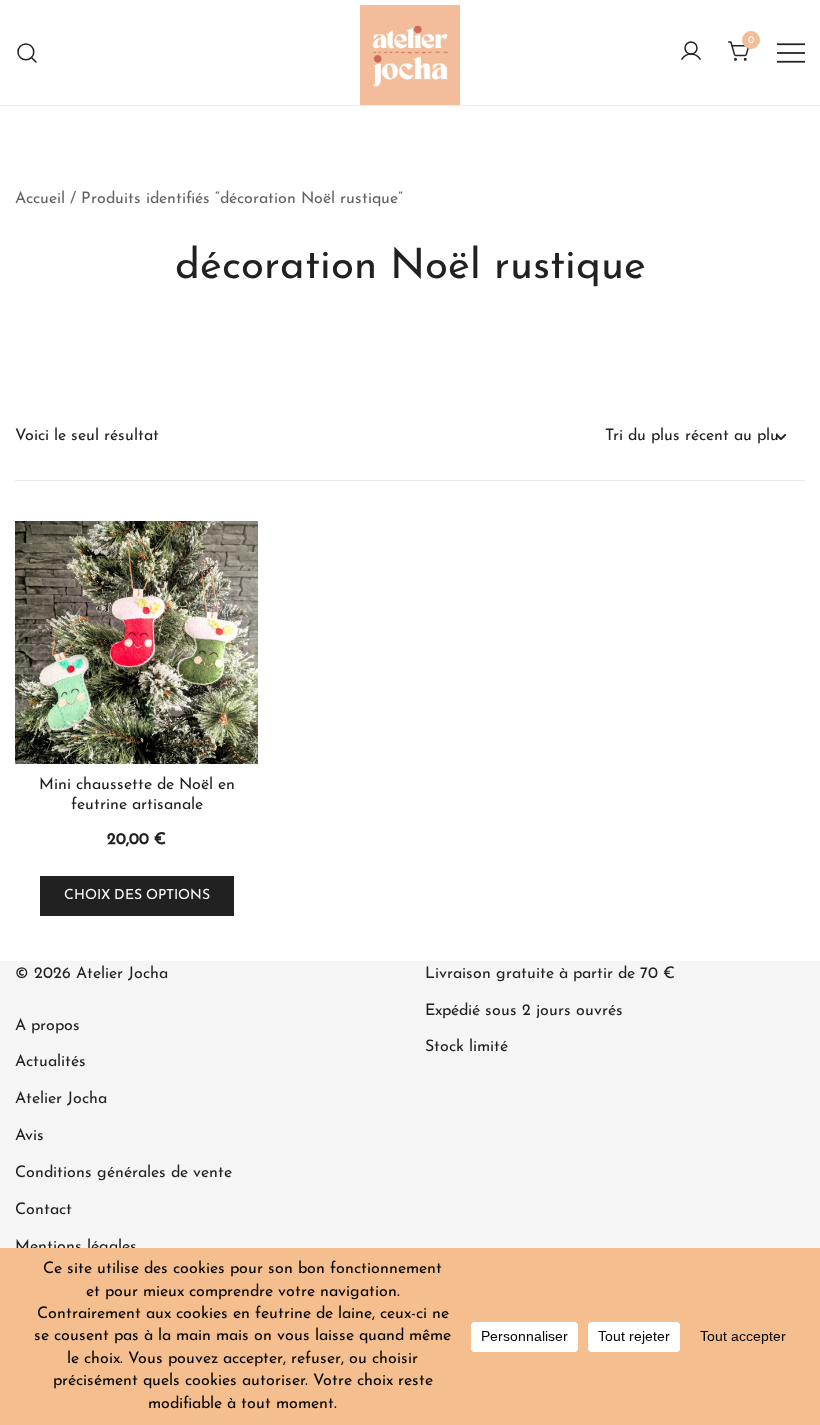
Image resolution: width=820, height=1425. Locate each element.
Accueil (40, 199)
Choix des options (137, 895)
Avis (29, 1136)
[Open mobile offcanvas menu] (791, 52)
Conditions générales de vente (123, 1173)
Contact (43, 1210)
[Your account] (691, 53)
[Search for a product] (27, 52)
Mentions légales (76, 1247)
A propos (47, 1026)
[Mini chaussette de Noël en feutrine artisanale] (136, 642)
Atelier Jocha (61, 1099)
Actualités (50, 1062)
